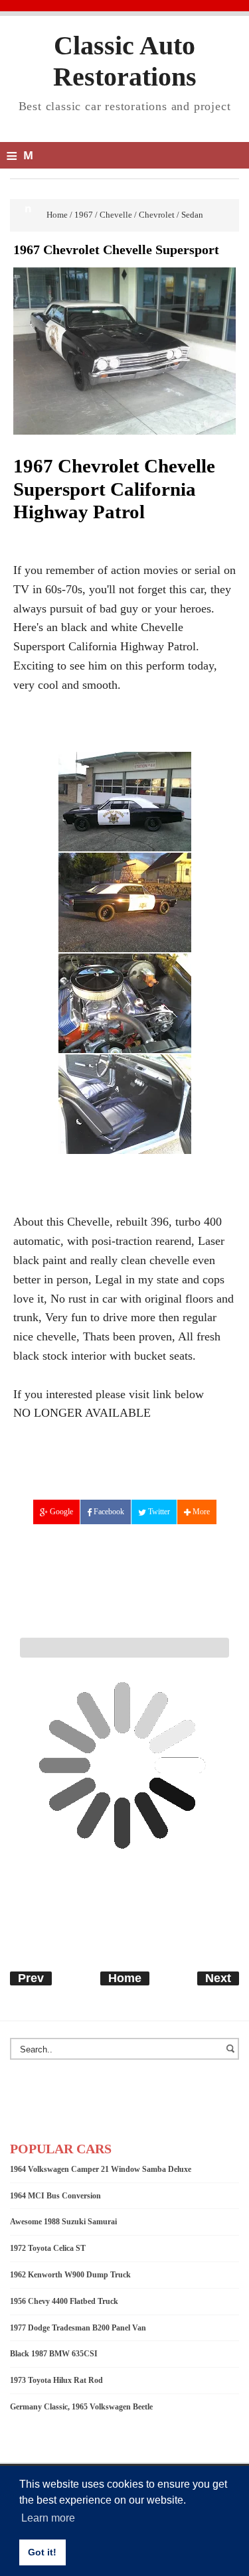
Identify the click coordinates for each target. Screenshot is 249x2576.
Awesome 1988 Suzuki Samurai (63, 2222)
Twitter (158, 1512)
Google (60, 1512)
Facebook (108, 1512)
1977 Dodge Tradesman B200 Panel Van (78, 2328)
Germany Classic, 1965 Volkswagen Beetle (81, 2407)
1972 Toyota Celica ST (48, 2248)
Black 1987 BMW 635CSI (54, 2354)
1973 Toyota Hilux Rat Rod (56, 2380)
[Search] (232, 2055)
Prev (31, 1978)
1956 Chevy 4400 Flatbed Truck (64, 2301)
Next (218, 1978)
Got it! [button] (42, 2552)
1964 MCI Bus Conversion (55, 2196)
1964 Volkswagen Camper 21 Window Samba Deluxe (101, 2169)
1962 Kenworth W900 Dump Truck (70, 2275)
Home (125, 1978)
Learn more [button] (48, 2518)
